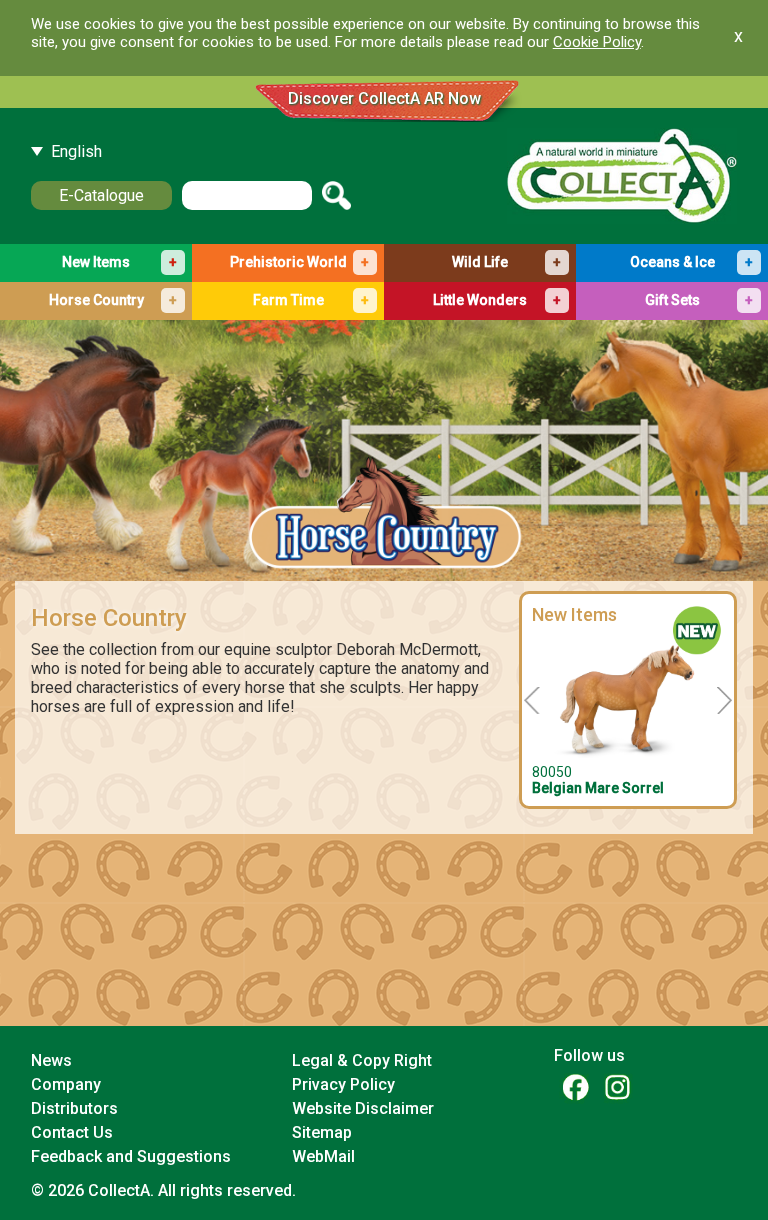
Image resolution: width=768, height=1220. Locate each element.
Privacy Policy (343, 1084)
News (51, 1060)
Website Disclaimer (363, 1108)
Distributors (74, 1108)
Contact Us (72, 1132)
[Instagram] (617, 1086)
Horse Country (109, 618)
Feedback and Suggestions (131, 1156)
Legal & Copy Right (362, 1060)
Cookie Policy (597, 42)
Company (66, 1084)
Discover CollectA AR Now (384, 98)
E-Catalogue (101, 195)
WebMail (323, 1156)
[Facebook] (575, 1086)
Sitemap (322, 1132)
